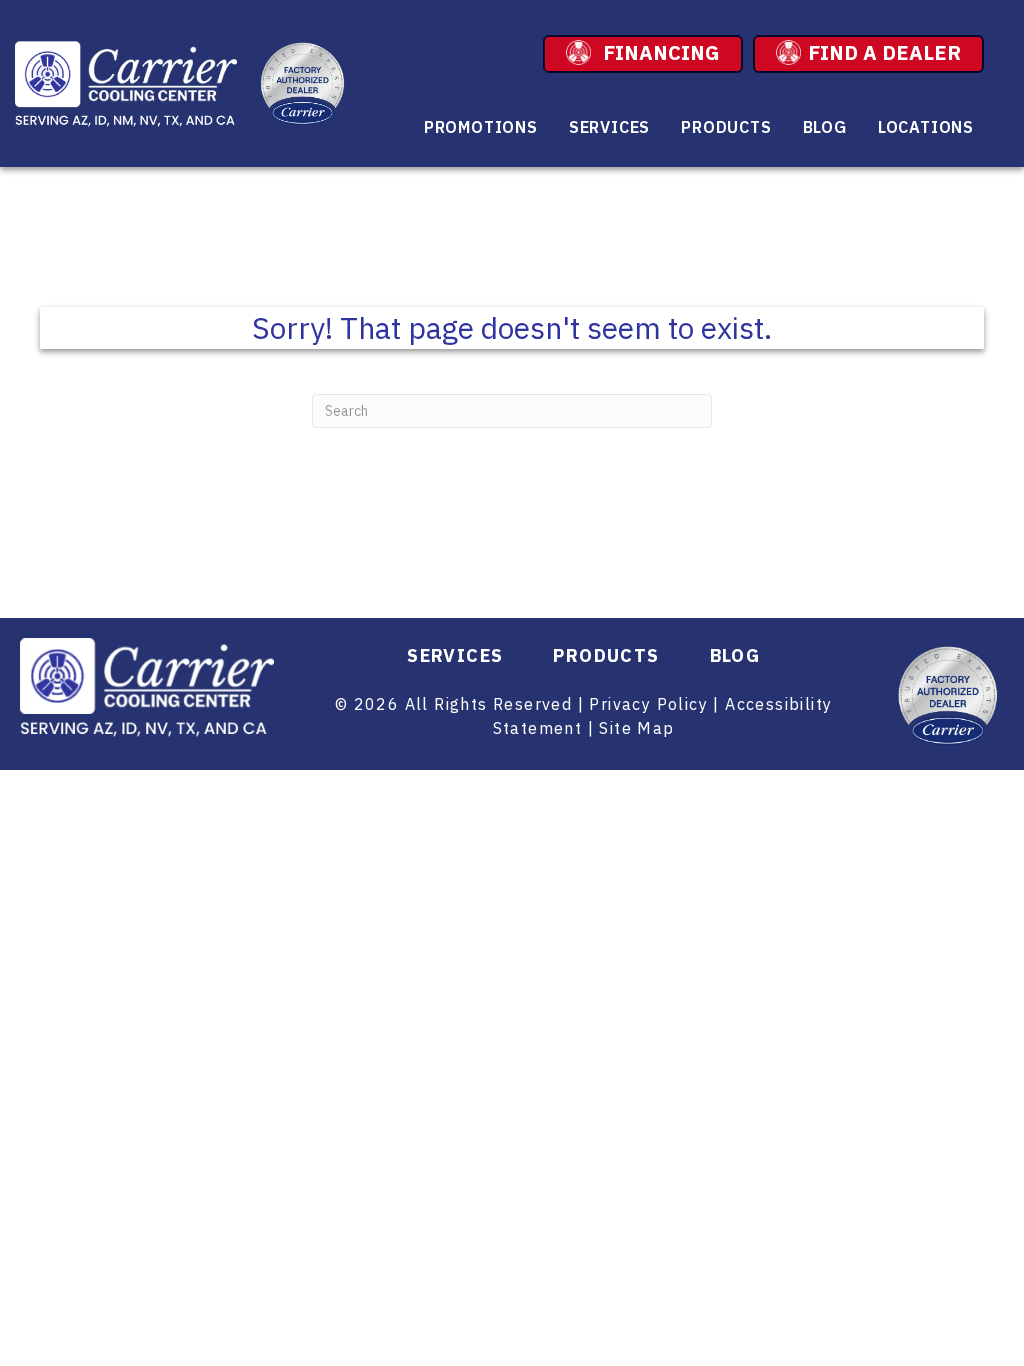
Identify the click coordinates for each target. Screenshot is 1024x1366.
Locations (926, 127)
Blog (825, 127)
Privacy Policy (648, 704)
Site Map (636, 728)
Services (609, 127)
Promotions (481, 127)
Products (726, 127)
